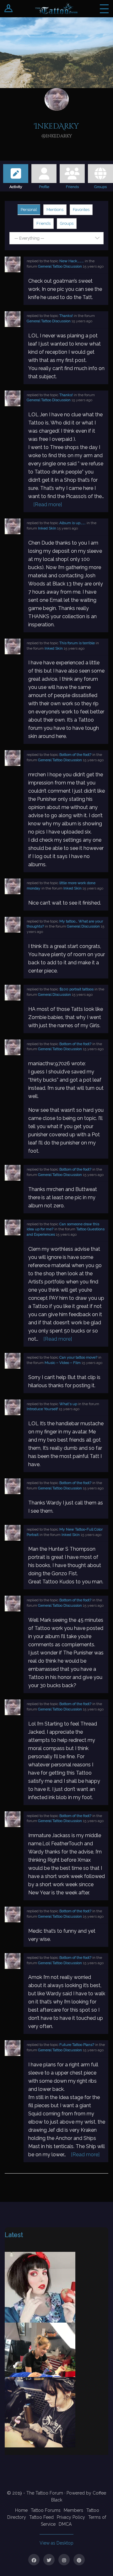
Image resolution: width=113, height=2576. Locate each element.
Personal (29, 210)
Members (73, 2510)
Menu (104, 9)
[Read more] (48, 504)
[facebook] (34, 2560)
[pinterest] (79, 2560)
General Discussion (83, 926)
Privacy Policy (71, 2517)
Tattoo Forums (46, 2510)
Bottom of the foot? (75, 755)
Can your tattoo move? (78, 1357)
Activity (16, 186)
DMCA (65, 2524)
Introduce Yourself (42, 1409)
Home (21, 2510)
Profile (44, 186)
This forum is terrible (77, 643)
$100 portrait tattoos (76, 989)
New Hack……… (72, 261)
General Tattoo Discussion (60, 266)
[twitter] (49, 2560)
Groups (100, 186)
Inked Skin (47, 528)
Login (9, 9)
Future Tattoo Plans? (77, 2045)
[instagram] (64, 2560)
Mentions (55, 210)
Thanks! (66, 316)
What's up (68, 1404)
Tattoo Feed (41, 2517)
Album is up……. (73, 523)
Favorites (81, 210)
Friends (72, 186)
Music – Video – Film (63, 1363)
